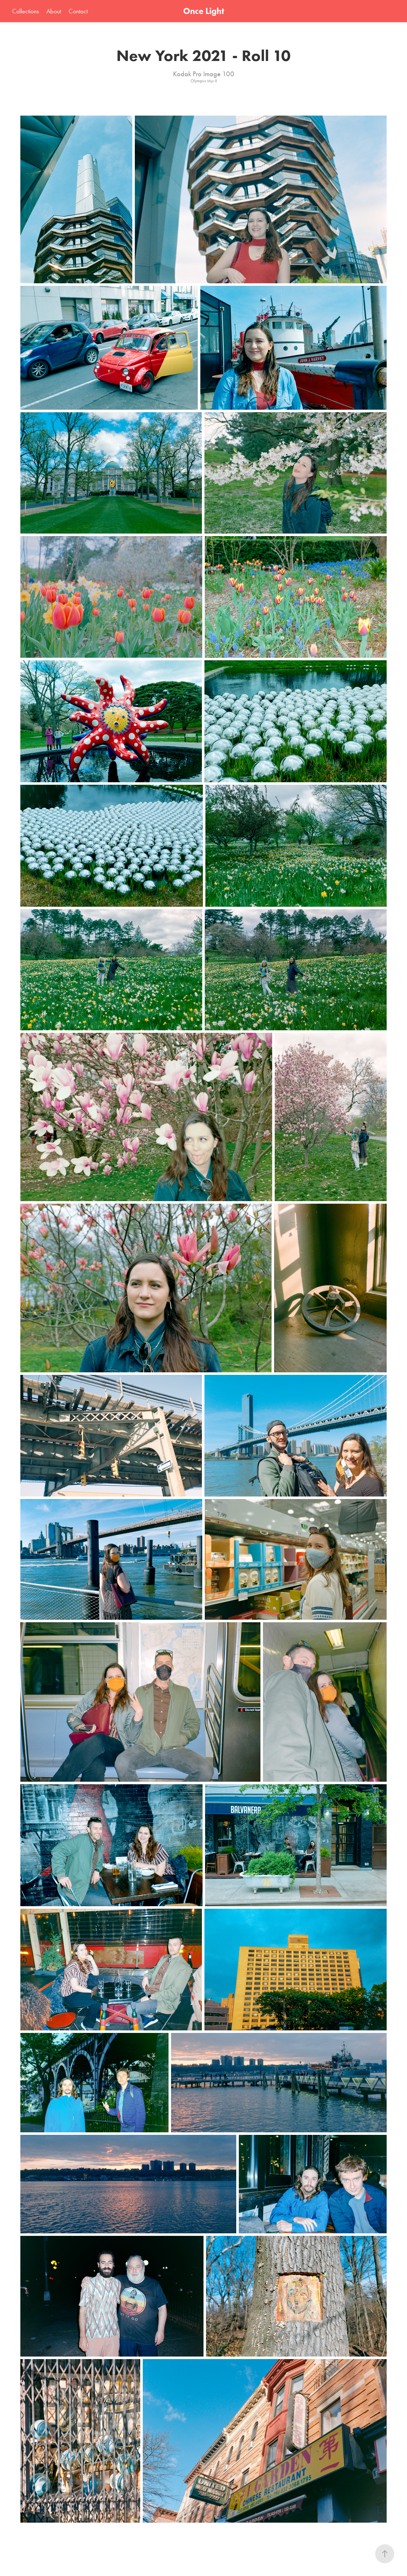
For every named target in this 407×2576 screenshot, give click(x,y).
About (54, 11)
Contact (78, 11)
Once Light (204, 11)
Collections (25, 11)
